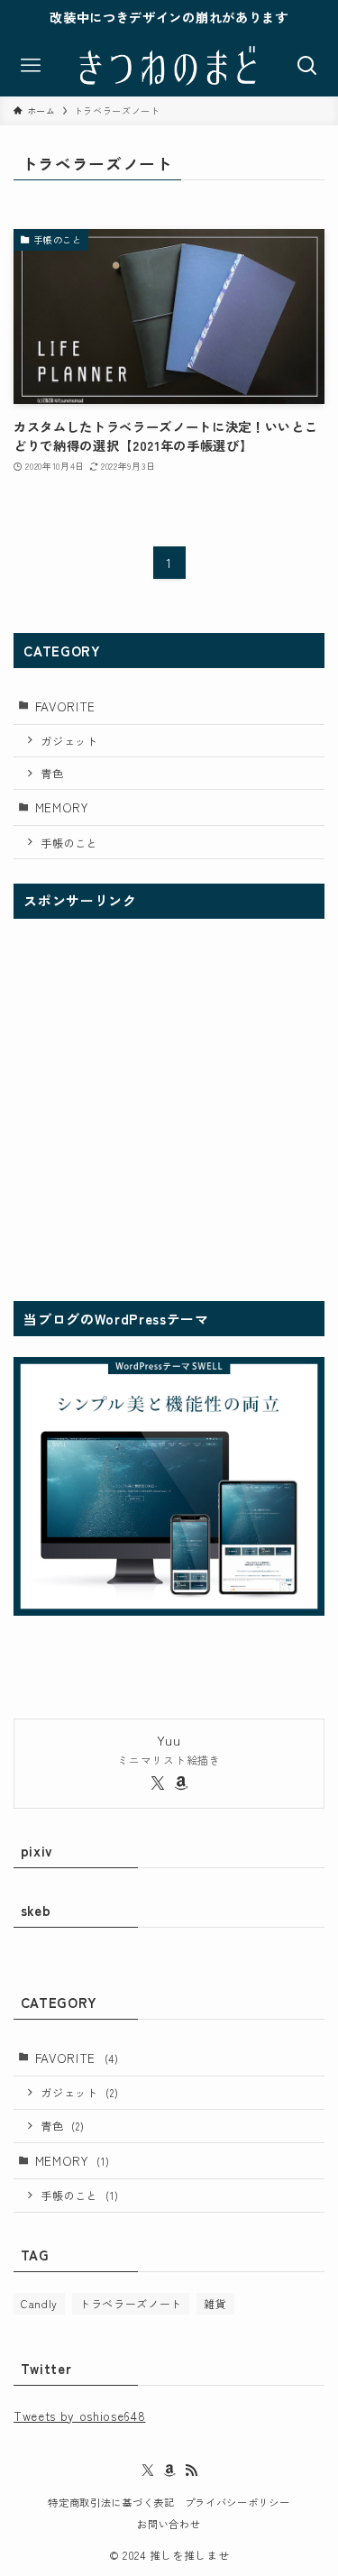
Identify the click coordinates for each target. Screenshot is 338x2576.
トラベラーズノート (131, 2303)
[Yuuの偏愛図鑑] (169, 66)
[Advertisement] (169, 1108)
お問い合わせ (169, 2524)
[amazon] (181, 1783)
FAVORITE (65, 706)
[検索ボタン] (307, 66)
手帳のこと (69, 843)
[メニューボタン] (31, 66)
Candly (39, 2303)
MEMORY (62, 807)
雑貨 (215, 2303)
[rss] (191, 2471)
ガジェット (69, 741)
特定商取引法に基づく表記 (111, 2502)
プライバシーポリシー (238, 2502)
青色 (52, 773)
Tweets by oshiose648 (80, 2416)
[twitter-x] (158, 1783)
